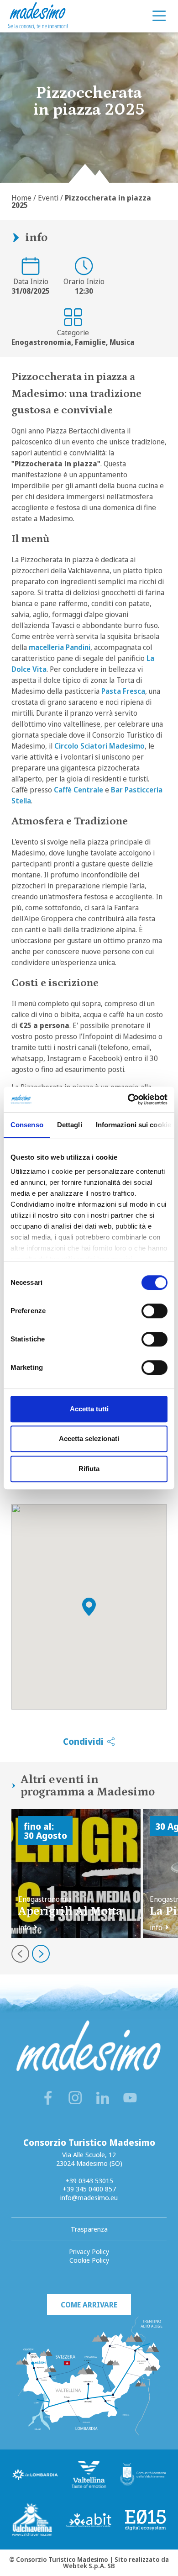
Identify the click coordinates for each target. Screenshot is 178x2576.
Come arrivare (89, 2305)
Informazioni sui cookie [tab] (133, 1125)
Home (21, 198)
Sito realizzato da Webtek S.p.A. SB (116, 2563)
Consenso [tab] (27, 1125)
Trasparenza (89, 2229)
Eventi (48, 198)
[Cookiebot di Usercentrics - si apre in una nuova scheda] (128, 1099)
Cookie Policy (89, 2260)
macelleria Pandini (60, 647)
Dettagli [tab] (70, 1125)
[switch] (154, 1311)
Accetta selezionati (89, 1438)
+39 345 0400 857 (89, 2189)
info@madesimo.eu (89, 2197)
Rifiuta (89, 1469)
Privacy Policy (89, 2251)
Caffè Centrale (79, 790)
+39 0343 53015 (89, 2180)
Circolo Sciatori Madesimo (99, 746)
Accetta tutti (89, 1409)
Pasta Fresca (123, 691)
